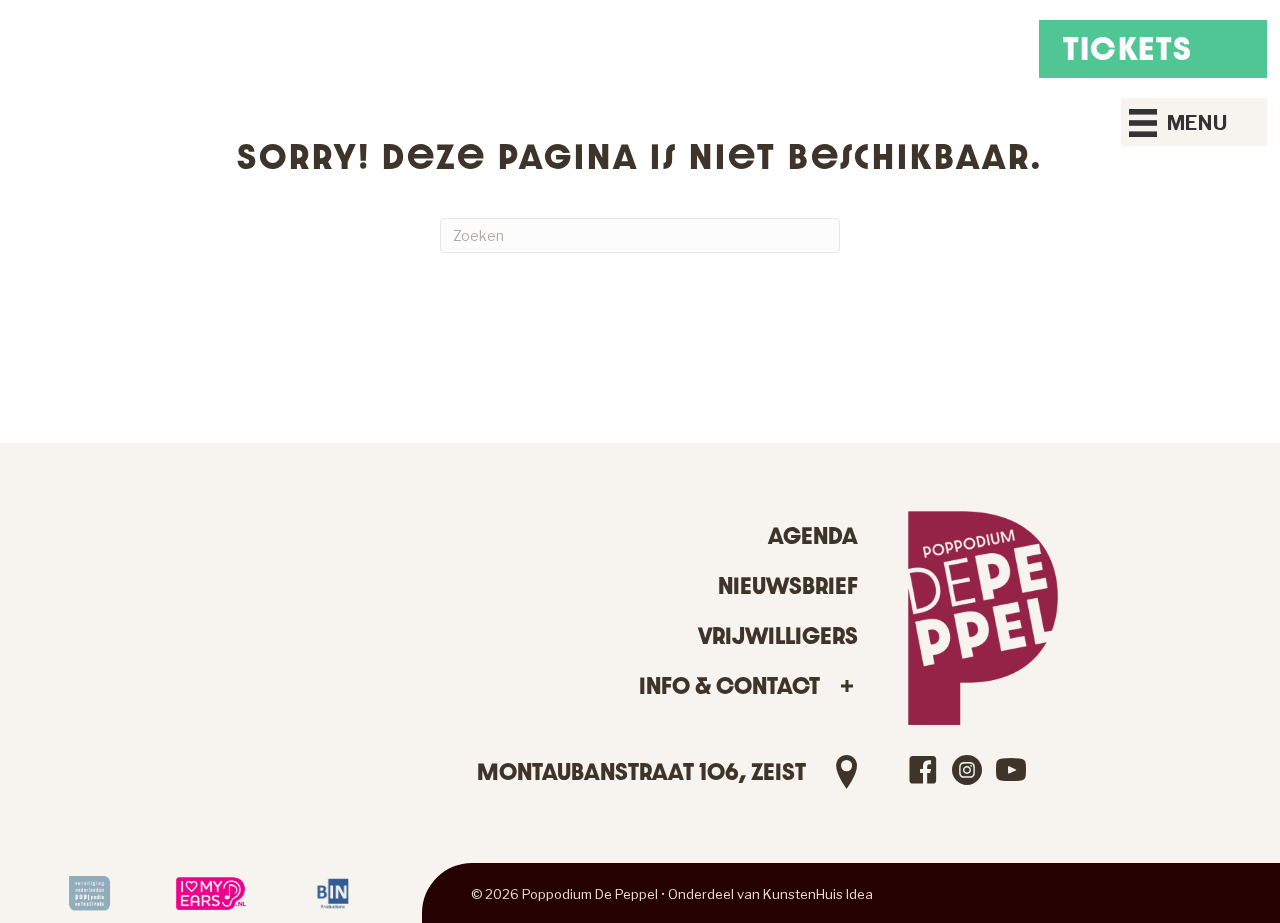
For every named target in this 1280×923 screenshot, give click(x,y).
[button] (846, 686)
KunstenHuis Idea (818, 894)
